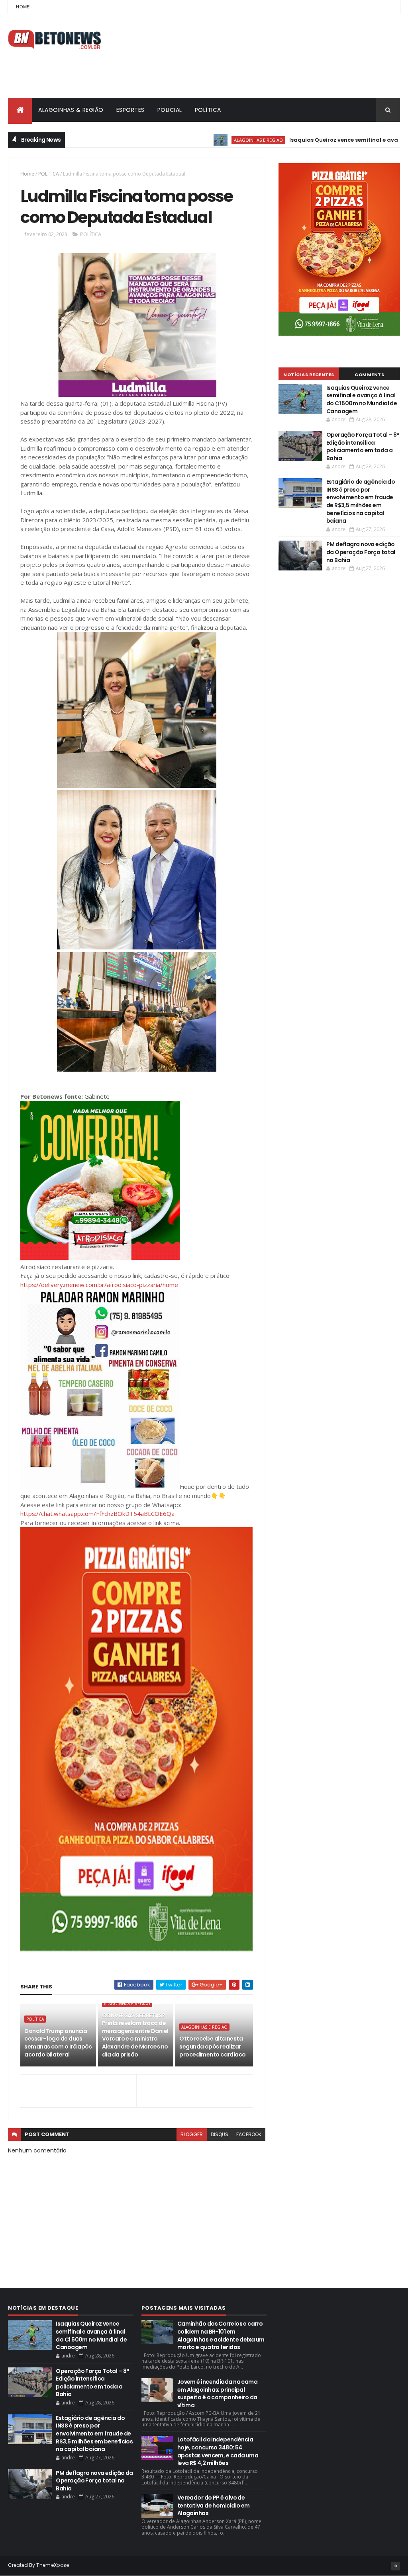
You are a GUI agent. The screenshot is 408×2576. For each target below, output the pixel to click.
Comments (369, 375)
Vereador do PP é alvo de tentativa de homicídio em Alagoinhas (214, 2505)
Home (23, 7)
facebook (249, 2134)
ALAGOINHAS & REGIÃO (71, 110)
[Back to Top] (396, 2566)
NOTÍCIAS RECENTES (309, 375)
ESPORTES (130, 110)
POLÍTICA (208, 110)
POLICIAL (170, 110)
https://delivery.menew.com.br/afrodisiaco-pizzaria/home (99, 1285)
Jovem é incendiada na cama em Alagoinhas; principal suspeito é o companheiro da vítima (217, 2393)
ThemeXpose (53, 2565)
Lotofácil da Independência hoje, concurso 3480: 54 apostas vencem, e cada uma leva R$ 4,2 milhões (218, 2451)
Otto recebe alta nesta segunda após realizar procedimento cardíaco (212, 2046)
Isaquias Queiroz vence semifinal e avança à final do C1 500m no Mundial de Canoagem (362, 399)
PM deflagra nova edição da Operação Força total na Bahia (361, 552)
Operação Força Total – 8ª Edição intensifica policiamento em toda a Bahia (363, 446)
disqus (220, 2134)
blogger (192, 2134)
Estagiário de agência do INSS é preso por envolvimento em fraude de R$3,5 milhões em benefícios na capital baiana (361, 501)
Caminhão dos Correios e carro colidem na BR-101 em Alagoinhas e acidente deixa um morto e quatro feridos (221, 2335)
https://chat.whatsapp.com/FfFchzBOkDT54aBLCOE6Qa (97, 1514)
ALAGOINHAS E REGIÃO (207, 140)
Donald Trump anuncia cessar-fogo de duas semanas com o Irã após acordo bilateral (58, 2043)
